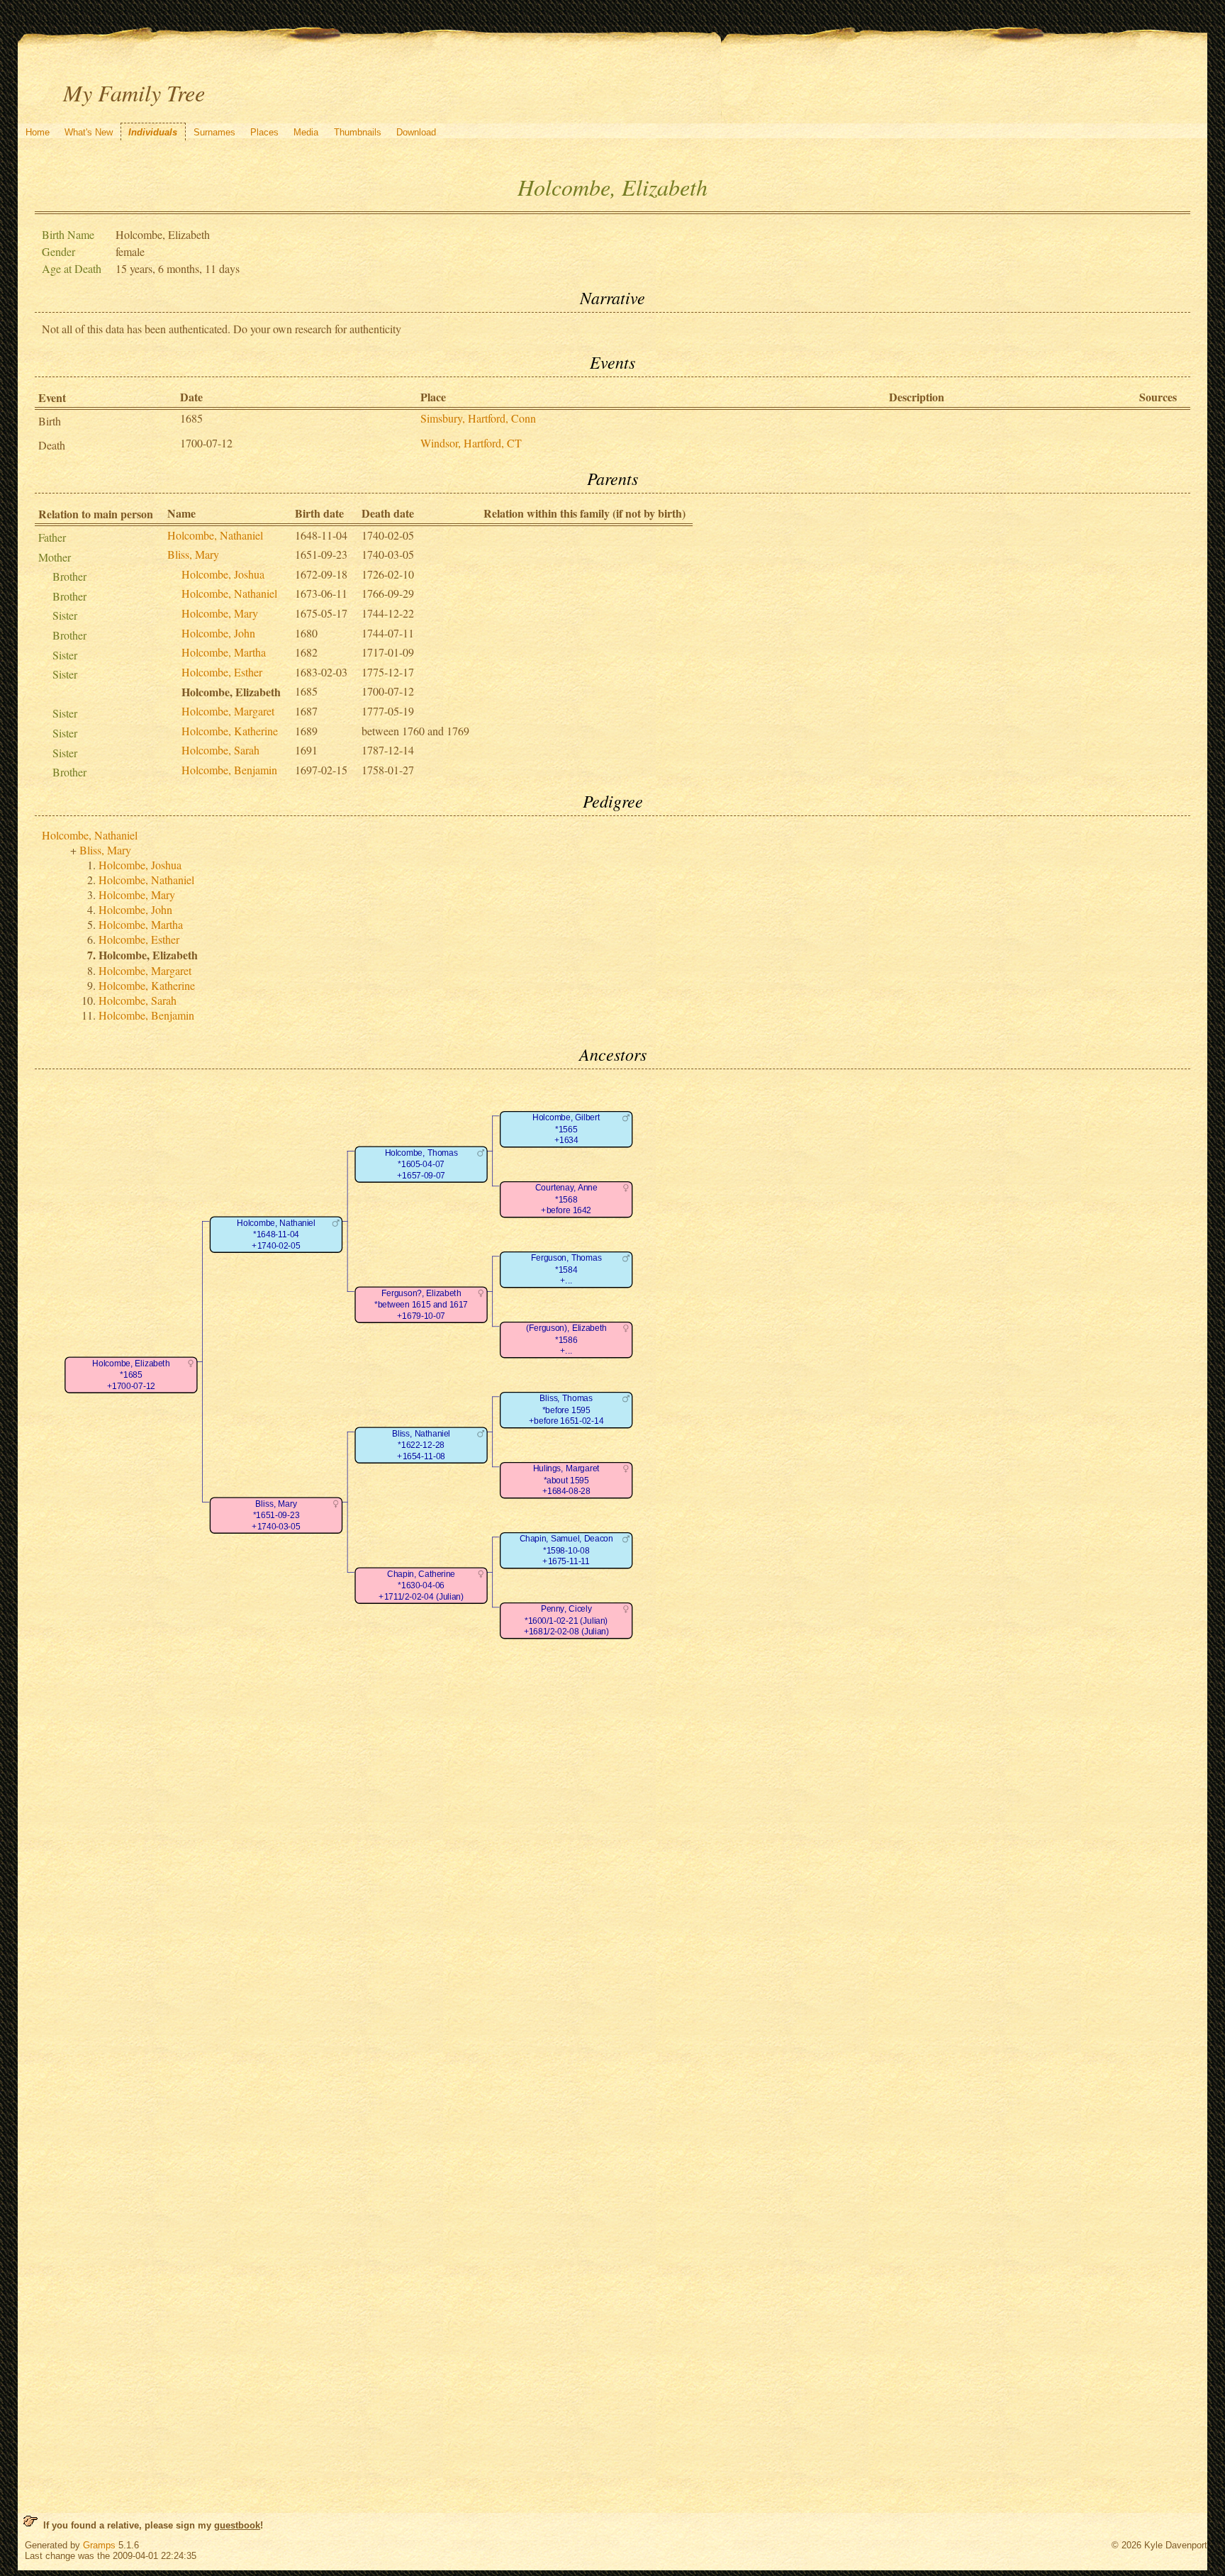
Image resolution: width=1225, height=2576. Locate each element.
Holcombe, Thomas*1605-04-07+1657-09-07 (421, 1164)
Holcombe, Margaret (228, 711)
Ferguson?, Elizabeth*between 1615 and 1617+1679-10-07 (421, 1305)
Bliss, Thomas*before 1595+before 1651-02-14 (566, 1410)
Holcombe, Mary (220, 613)
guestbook (237, 2525)
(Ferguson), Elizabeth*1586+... (566, 1340)
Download (416, 132)
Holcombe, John (218, 633)
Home (38, 132)
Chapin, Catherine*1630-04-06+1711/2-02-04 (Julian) (421, 1585)
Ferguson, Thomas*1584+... (566, 1270)
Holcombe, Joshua (223, 574)
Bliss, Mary (193, 554)
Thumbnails (358, 132)
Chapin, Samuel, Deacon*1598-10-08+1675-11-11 (566, 1551)
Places (264, 132)
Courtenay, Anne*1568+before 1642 (566, 1200)
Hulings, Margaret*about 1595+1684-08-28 (566, 1481)
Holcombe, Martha (224, 652)
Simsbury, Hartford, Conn (478, 418)
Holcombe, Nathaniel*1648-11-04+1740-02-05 (276, 1234)
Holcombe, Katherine (230, 731)
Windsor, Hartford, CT (471, 443)
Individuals (153, 132)
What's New (89, 132)
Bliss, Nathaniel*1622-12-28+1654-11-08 (421, 1445)
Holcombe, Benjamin (229, 770)
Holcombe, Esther (222, 672)
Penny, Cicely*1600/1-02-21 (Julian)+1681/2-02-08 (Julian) (566, 1621)
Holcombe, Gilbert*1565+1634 (566, 1130)
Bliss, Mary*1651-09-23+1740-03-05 (276, 1515)
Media (306, 132)
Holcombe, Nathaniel (215, 535)
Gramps (99, 2545)
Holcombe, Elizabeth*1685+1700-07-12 (132, 1375)
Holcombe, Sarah (220, 750)
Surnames (214, 132)
